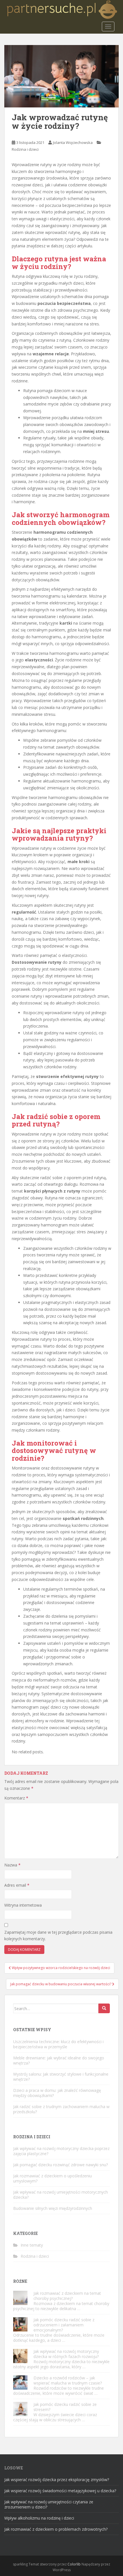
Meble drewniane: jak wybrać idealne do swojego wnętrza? (59, 2060)
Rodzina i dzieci (25, 149)
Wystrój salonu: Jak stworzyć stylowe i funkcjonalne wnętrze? (61, 2077)
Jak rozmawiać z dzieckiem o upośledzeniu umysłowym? (52, 2178)
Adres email (17, 1885)
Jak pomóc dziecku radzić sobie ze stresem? (65, 2407)
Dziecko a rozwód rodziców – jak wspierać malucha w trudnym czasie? (68, 2380)
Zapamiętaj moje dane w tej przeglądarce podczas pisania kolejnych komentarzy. (58, 1936)
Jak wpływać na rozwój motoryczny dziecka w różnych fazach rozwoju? (66, 2354)
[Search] (104, 2008)
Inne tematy (32, 2245)
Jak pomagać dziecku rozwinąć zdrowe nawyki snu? (60, 2165)
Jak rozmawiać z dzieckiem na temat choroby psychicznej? (67, 2296)
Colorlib (74, 2564)
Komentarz (16, 1798)
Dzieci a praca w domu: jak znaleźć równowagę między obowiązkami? (57, 2093)
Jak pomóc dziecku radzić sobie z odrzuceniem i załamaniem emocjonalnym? (64, 2325)
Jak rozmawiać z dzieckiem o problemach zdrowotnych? (56, 2529)
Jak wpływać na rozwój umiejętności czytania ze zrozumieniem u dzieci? (49, 2504)
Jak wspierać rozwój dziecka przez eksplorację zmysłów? (57, 2480)
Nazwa (12, 1865)
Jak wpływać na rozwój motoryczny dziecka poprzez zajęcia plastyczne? (61, 2151)
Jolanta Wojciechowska (73, 142)
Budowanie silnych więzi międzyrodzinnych (53, 2208)
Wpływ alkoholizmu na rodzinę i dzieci (39, 2518)
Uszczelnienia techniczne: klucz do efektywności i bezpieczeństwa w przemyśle (58, 2044)
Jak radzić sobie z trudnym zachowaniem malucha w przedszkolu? (61, 2109)
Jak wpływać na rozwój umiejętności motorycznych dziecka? (60, 2195)
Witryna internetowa (23, 1905)
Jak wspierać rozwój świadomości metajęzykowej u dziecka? (60, 2491)
